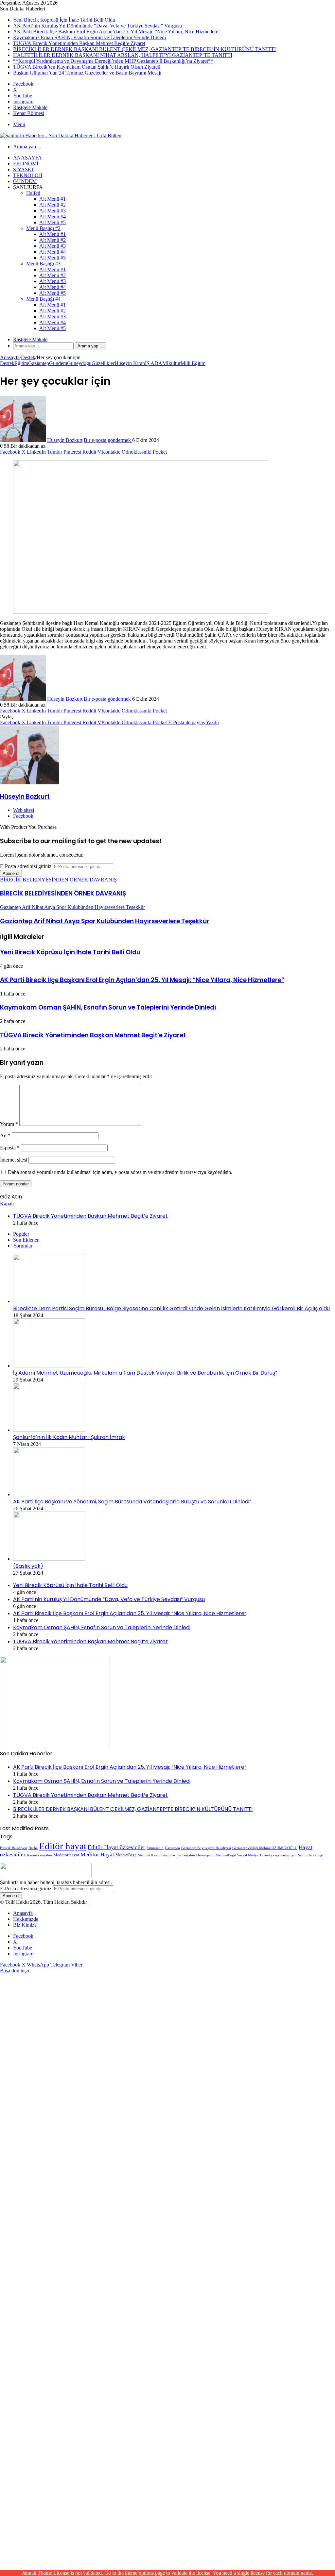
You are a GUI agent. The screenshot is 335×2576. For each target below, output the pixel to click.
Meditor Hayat (97, 1855)
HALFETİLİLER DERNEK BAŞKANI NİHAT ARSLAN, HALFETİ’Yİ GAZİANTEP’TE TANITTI (123, 55)
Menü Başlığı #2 (43, 228)
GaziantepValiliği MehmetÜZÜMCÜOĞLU (265, 1848)
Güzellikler (103, 363)
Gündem (25, 181)
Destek (28, 357)
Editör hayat (63, 1846)
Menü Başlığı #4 (43, 299)
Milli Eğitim (193, 363)
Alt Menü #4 (53, 217)
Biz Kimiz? (25, 1925)
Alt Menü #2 (53, 205)
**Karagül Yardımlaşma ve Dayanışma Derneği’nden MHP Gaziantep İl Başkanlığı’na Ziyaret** (113, 61)
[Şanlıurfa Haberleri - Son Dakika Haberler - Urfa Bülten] (61, 135)
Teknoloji (28, 175)
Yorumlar (23, 1246)
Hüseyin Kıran (130, 363)
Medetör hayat (66, 1855)
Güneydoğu (79, 363)
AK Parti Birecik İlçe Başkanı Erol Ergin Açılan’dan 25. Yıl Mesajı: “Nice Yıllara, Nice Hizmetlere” (117, 32)
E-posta (10, 1148)
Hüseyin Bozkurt (65, 440)
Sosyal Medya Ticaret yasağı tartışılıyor (267, 1855)
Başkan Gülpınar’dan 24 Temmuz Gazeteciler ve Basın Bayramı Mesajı (87, 73)
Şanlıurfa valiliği (311, 1855)
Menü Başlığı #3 (43, 264)
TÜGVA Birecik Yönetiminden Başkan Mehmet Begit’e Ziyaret (79, 43)
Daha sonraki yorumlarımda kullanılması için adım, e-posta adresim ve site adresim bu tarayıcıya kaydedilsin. (120, 1172)
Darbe (33, 1848)
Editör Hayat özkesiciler (116, 1847)
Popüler (21, 1234)
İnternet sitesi (14, 1160)
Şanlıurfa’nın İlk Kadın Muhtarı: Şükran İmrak (69, 1437)
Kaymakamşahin (39, 1855)
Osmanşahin (186, 1855)
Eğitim (21, 363)
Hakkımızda (26, 1919)
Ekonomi (26, 164)
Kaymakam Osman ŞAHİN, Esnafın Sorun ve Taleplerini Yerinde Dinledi (89, 37)
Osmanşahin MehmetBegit (216, 1855)
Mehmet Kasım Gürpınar (157, 1855)
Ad (5, 1136)
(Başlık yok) (28, 1566)
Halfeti (33, 193)
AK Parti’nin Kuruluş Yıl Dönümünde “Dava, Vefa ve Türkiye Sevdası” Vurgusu (97, 26)
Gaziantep (39, 363)
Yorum (9, 1124)
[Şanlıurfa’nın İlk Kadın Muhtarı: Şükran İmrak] (49, 1430)
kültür (175, 363)
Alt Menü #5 (53, 222)
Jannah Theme (37, 2573)
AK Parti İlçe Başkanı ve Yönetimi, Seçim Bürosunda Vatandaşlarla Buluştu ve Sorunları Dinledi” (132, 1502)
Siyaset (24, 169)
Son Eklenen (26, 1240)
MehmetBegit (126, 1855)
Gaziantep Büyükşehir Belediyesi (206, 1848)
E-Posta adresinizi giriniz (26, 866)
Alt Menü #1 (53, 199)
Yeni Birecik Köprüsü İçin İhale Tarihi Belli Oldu (64, 20)
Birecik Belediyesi (14, 1848)
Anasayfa (27, 158)
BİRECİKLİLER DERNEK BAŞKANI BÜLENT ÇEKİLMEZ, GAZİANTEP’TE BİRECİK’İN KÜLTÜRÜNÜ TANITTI (144, 49)
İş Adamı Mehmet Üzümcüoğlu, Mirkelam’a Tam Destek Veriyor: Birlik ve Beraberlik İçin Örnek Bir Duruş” (145, 1373)
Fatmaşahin (155, 1848)
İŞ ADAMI (157, 363)
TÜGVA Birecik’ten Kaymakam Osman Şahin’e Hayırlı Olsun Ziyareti (87, 67)
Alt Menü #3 (53, 211)
